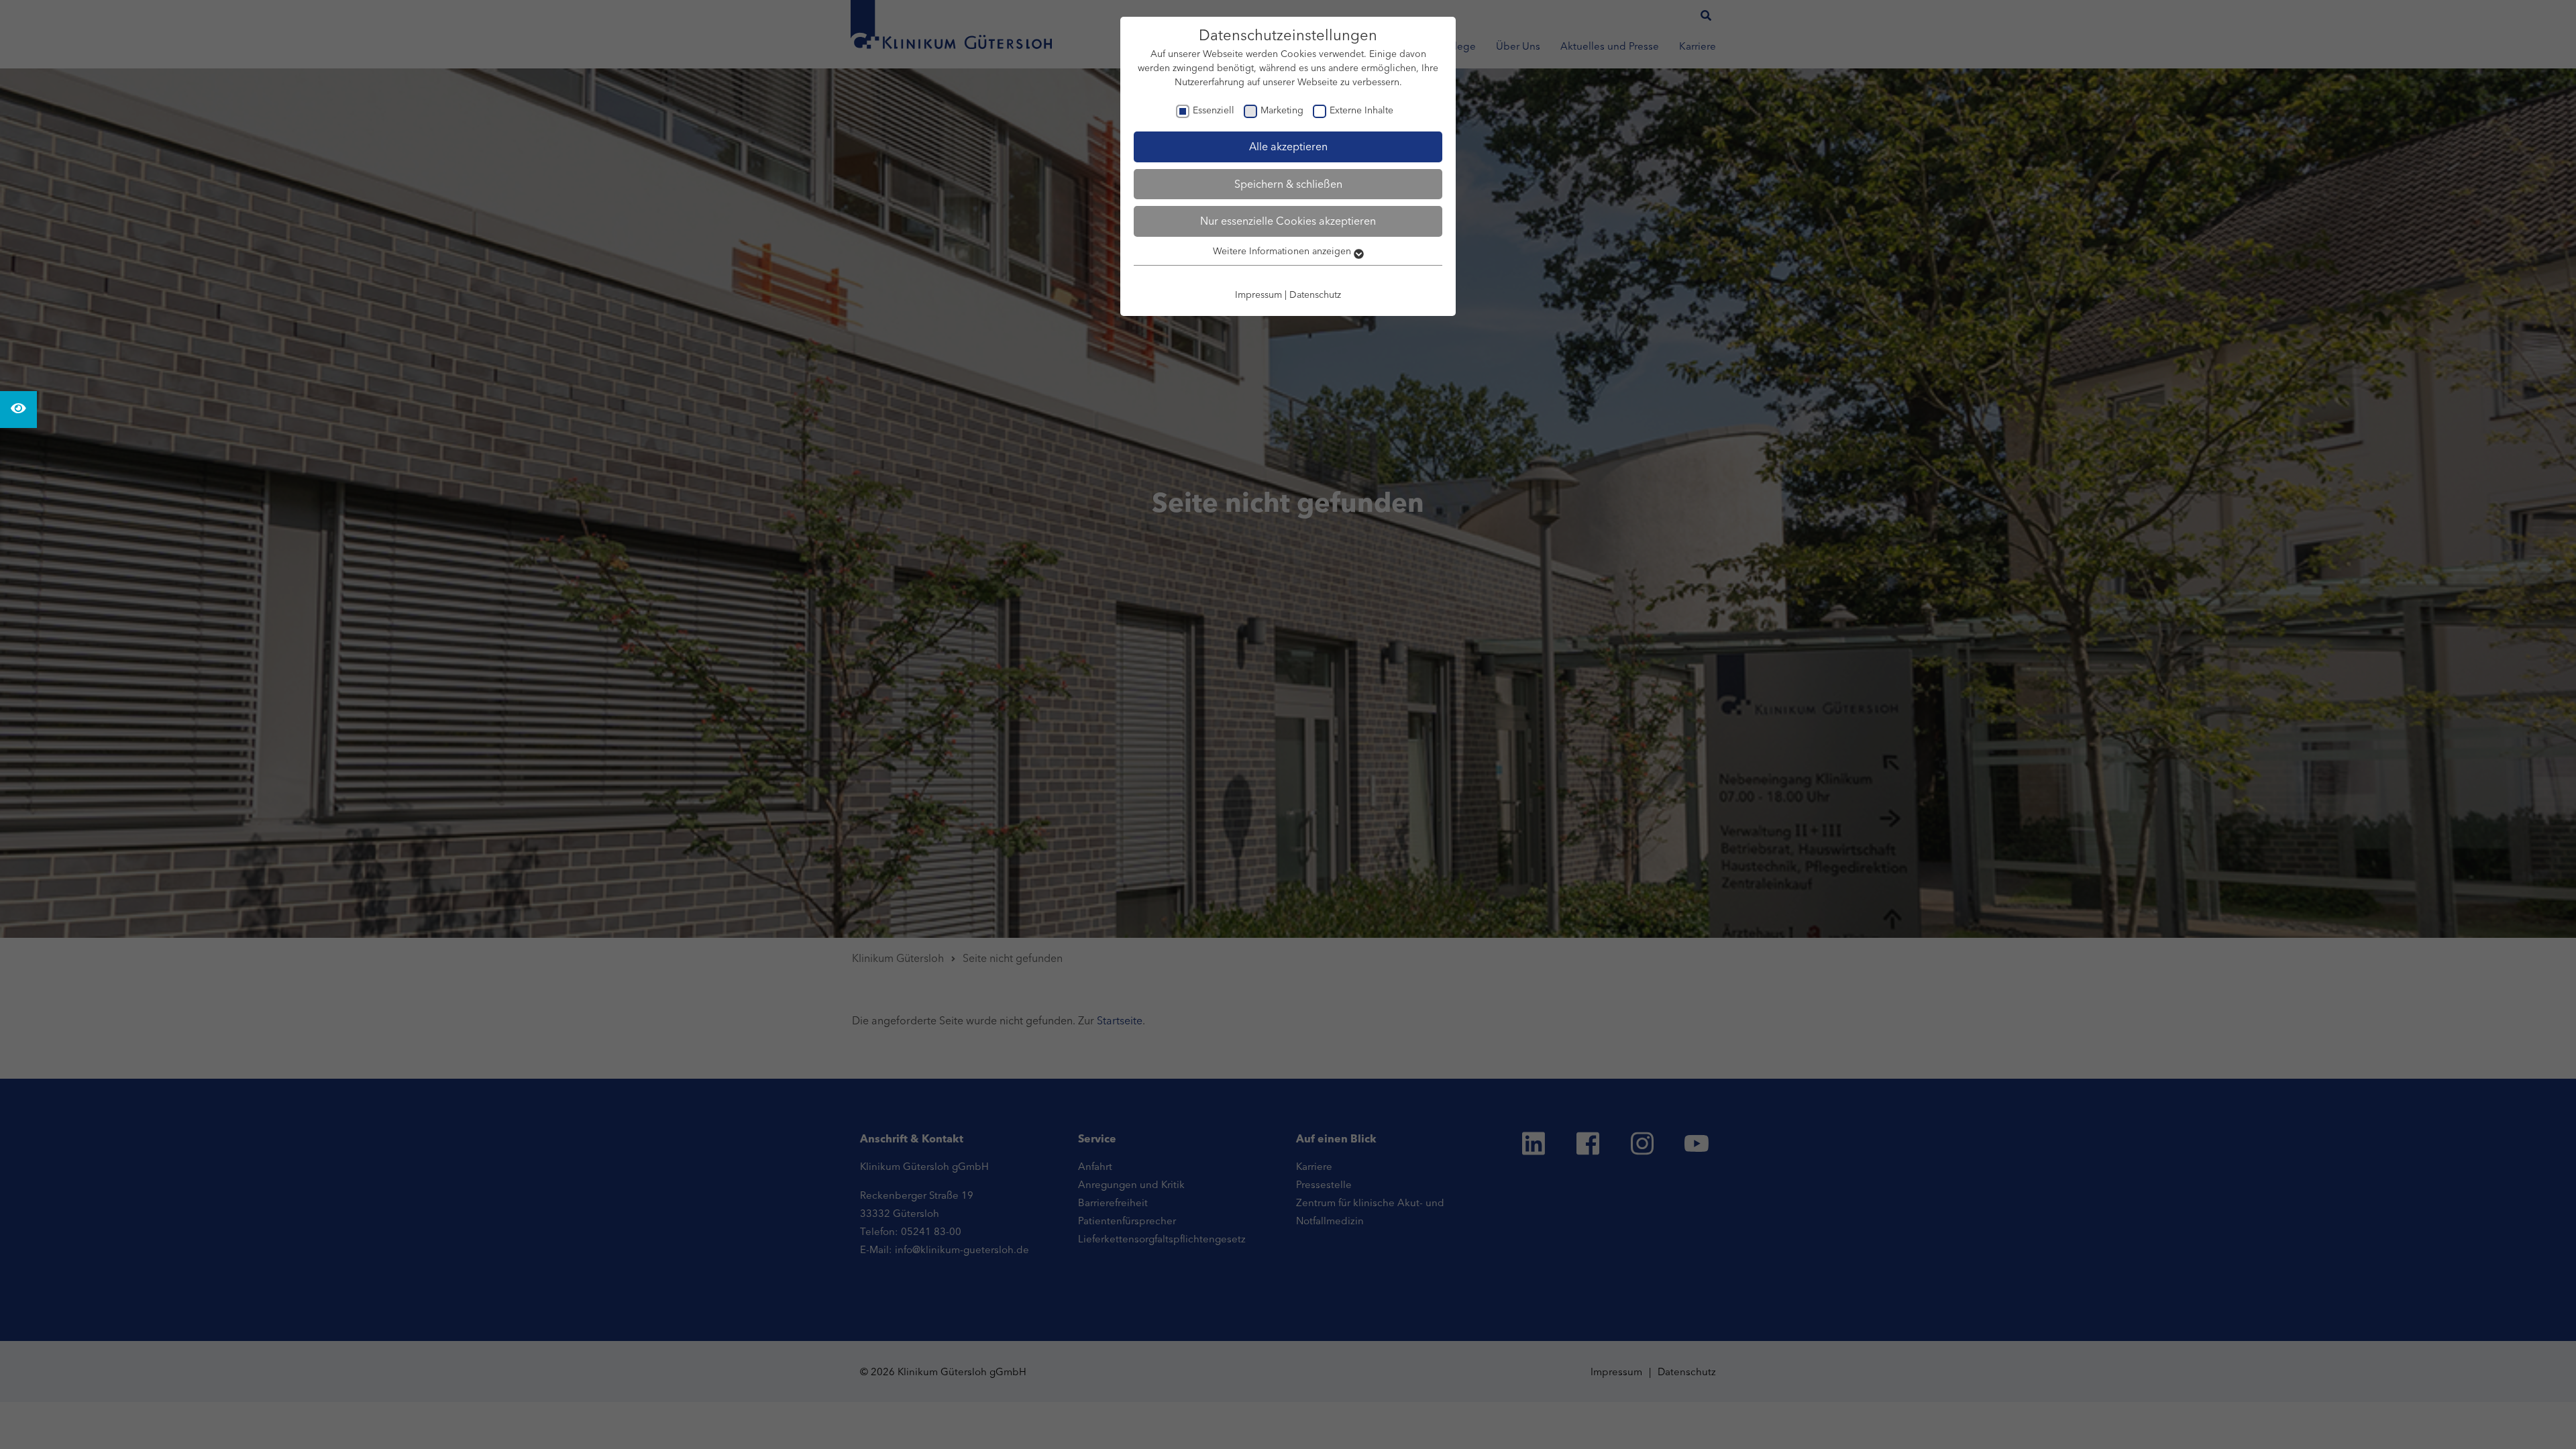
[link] (18, 410)
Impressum (1258, 294)
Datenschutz (1315, 294)
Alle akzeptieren (1288, 146)
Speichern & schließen (1288, 184)
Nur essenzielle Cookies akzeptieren (1288, 221)
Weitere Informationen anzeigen (1283, 251)
